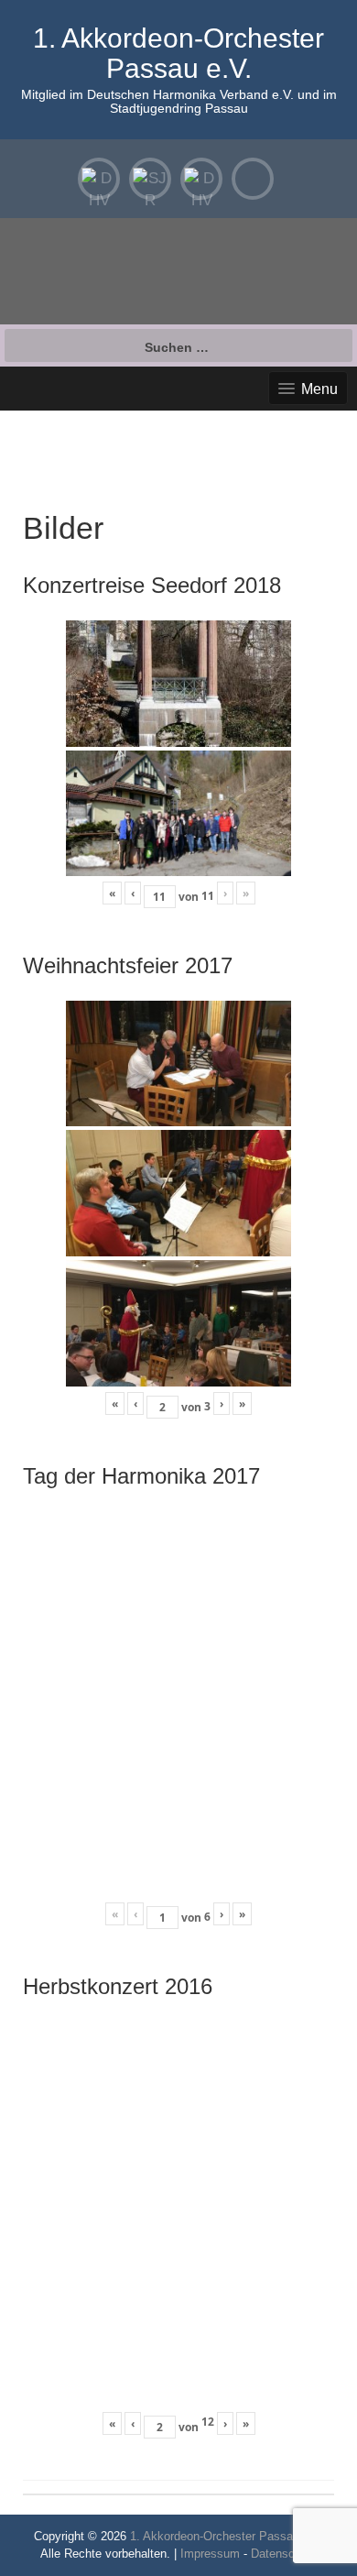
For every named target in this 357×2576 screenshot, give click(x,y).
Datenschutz (284, 2554)
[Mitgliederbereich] (99, 179)
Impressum (210, 2554)
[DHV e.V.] (201, 179)
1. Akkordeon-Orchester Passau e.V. (178, 53)
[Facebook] (253, 179)
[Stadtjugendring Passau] (150, 179)
